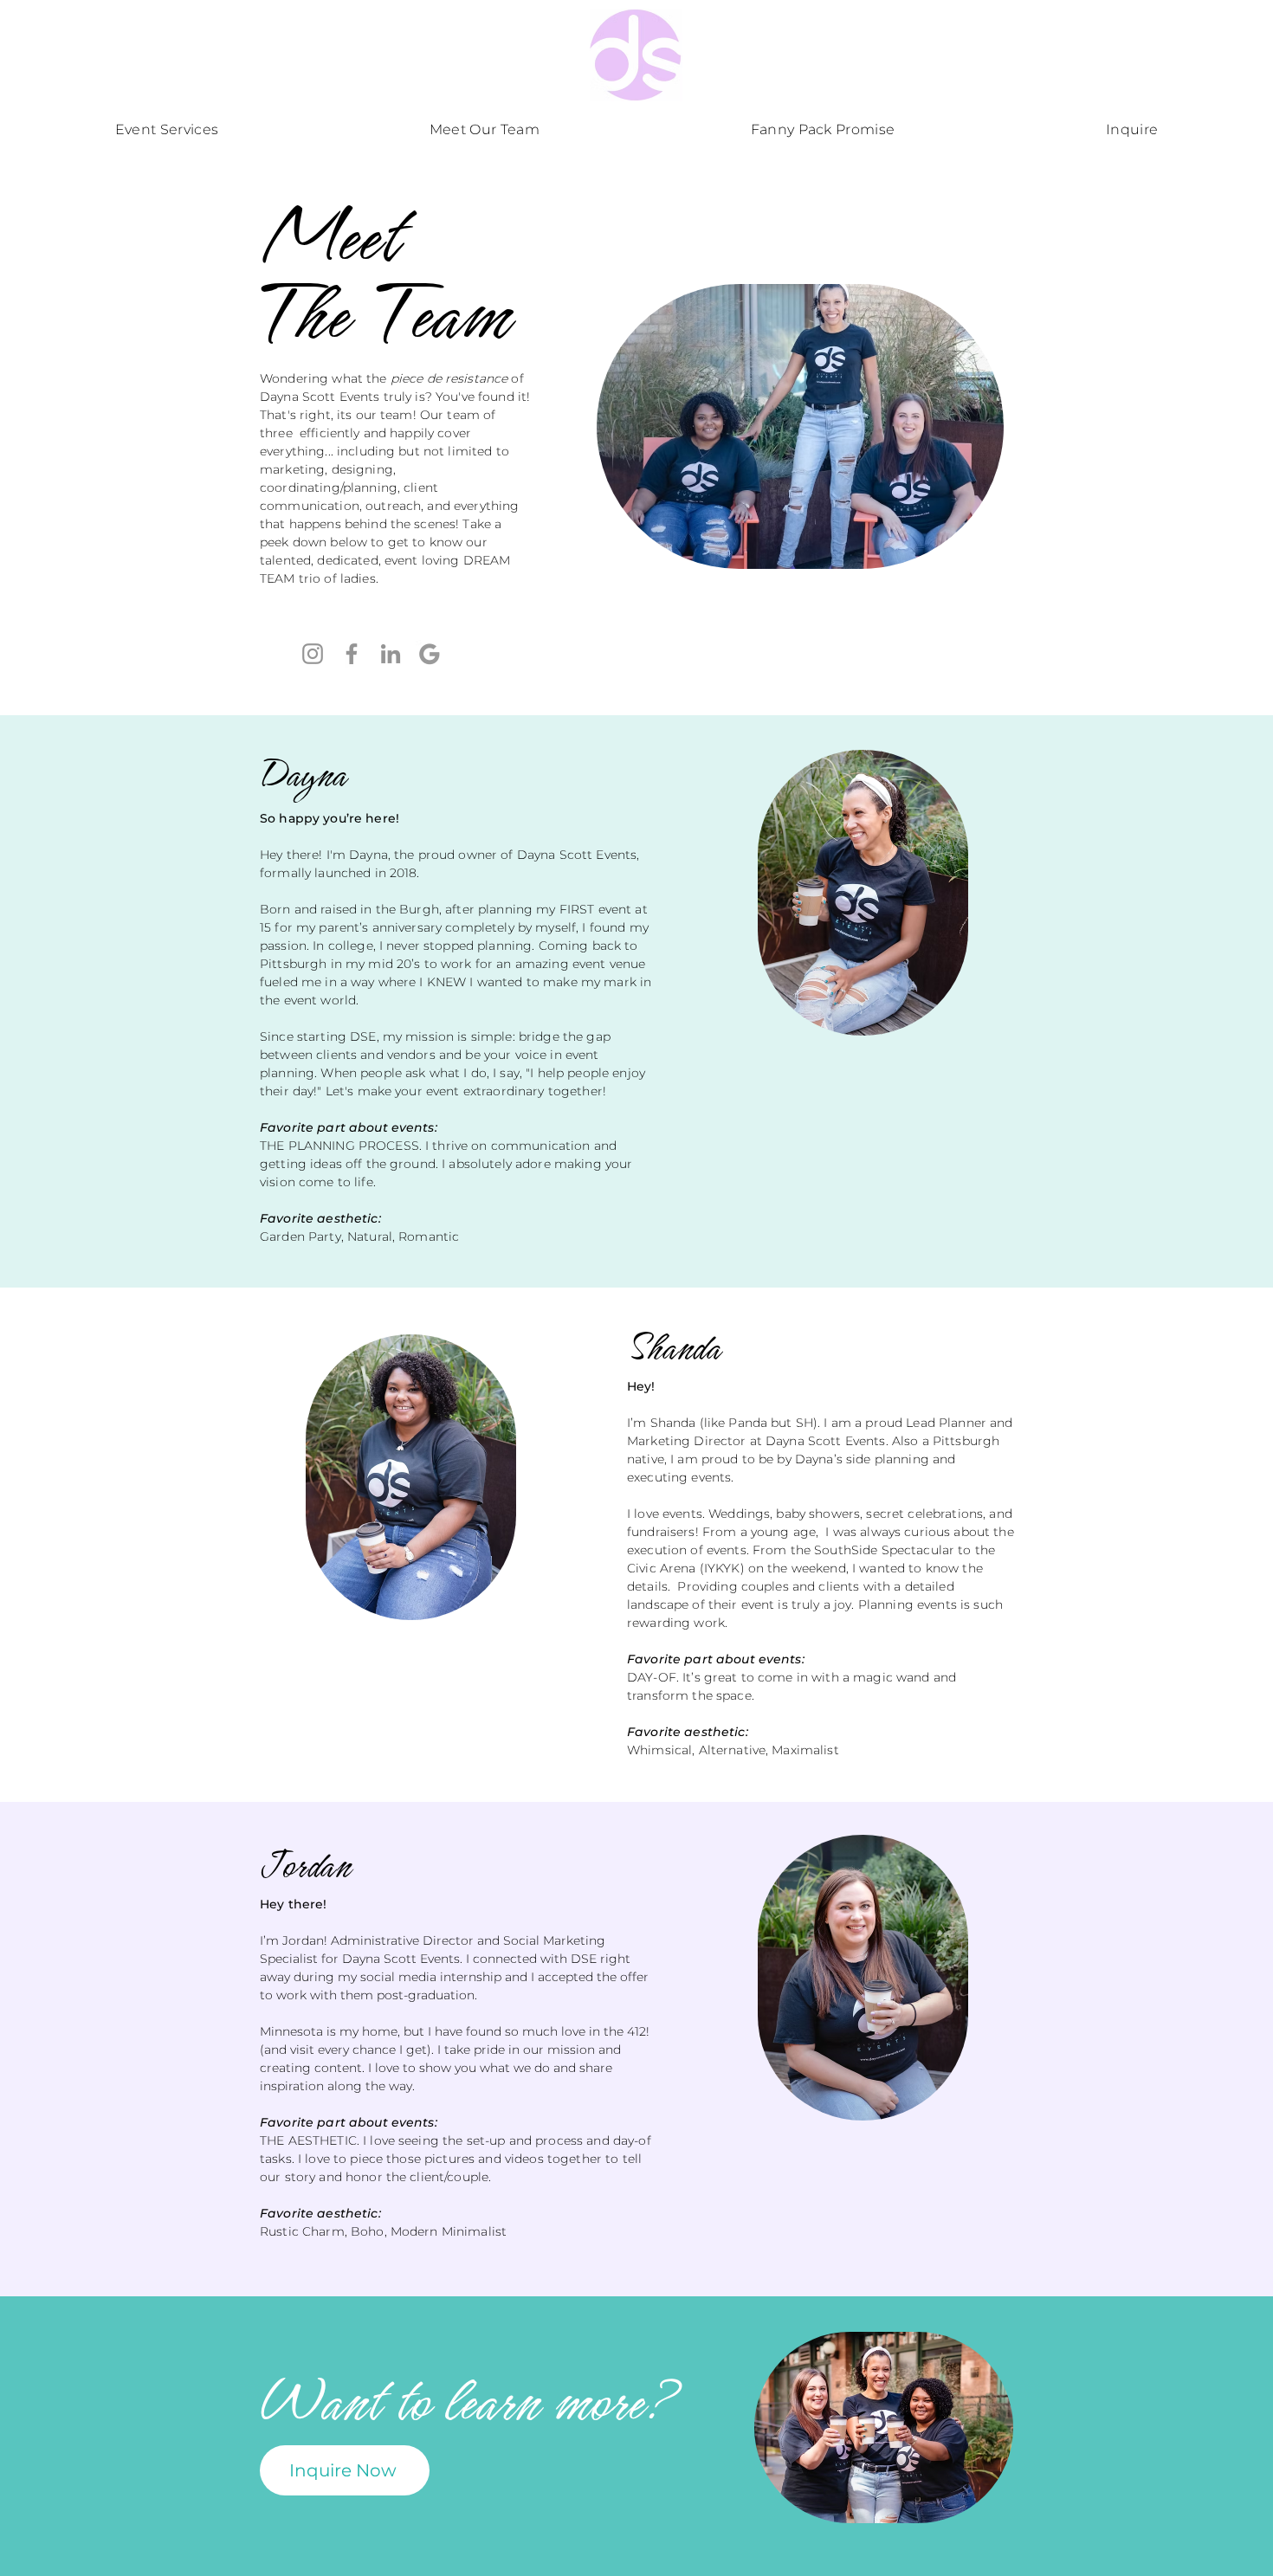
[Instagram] (313, 654)
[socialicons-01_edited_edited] (430, 654)
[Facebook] (352, 654)
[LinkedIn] (391, 654)
